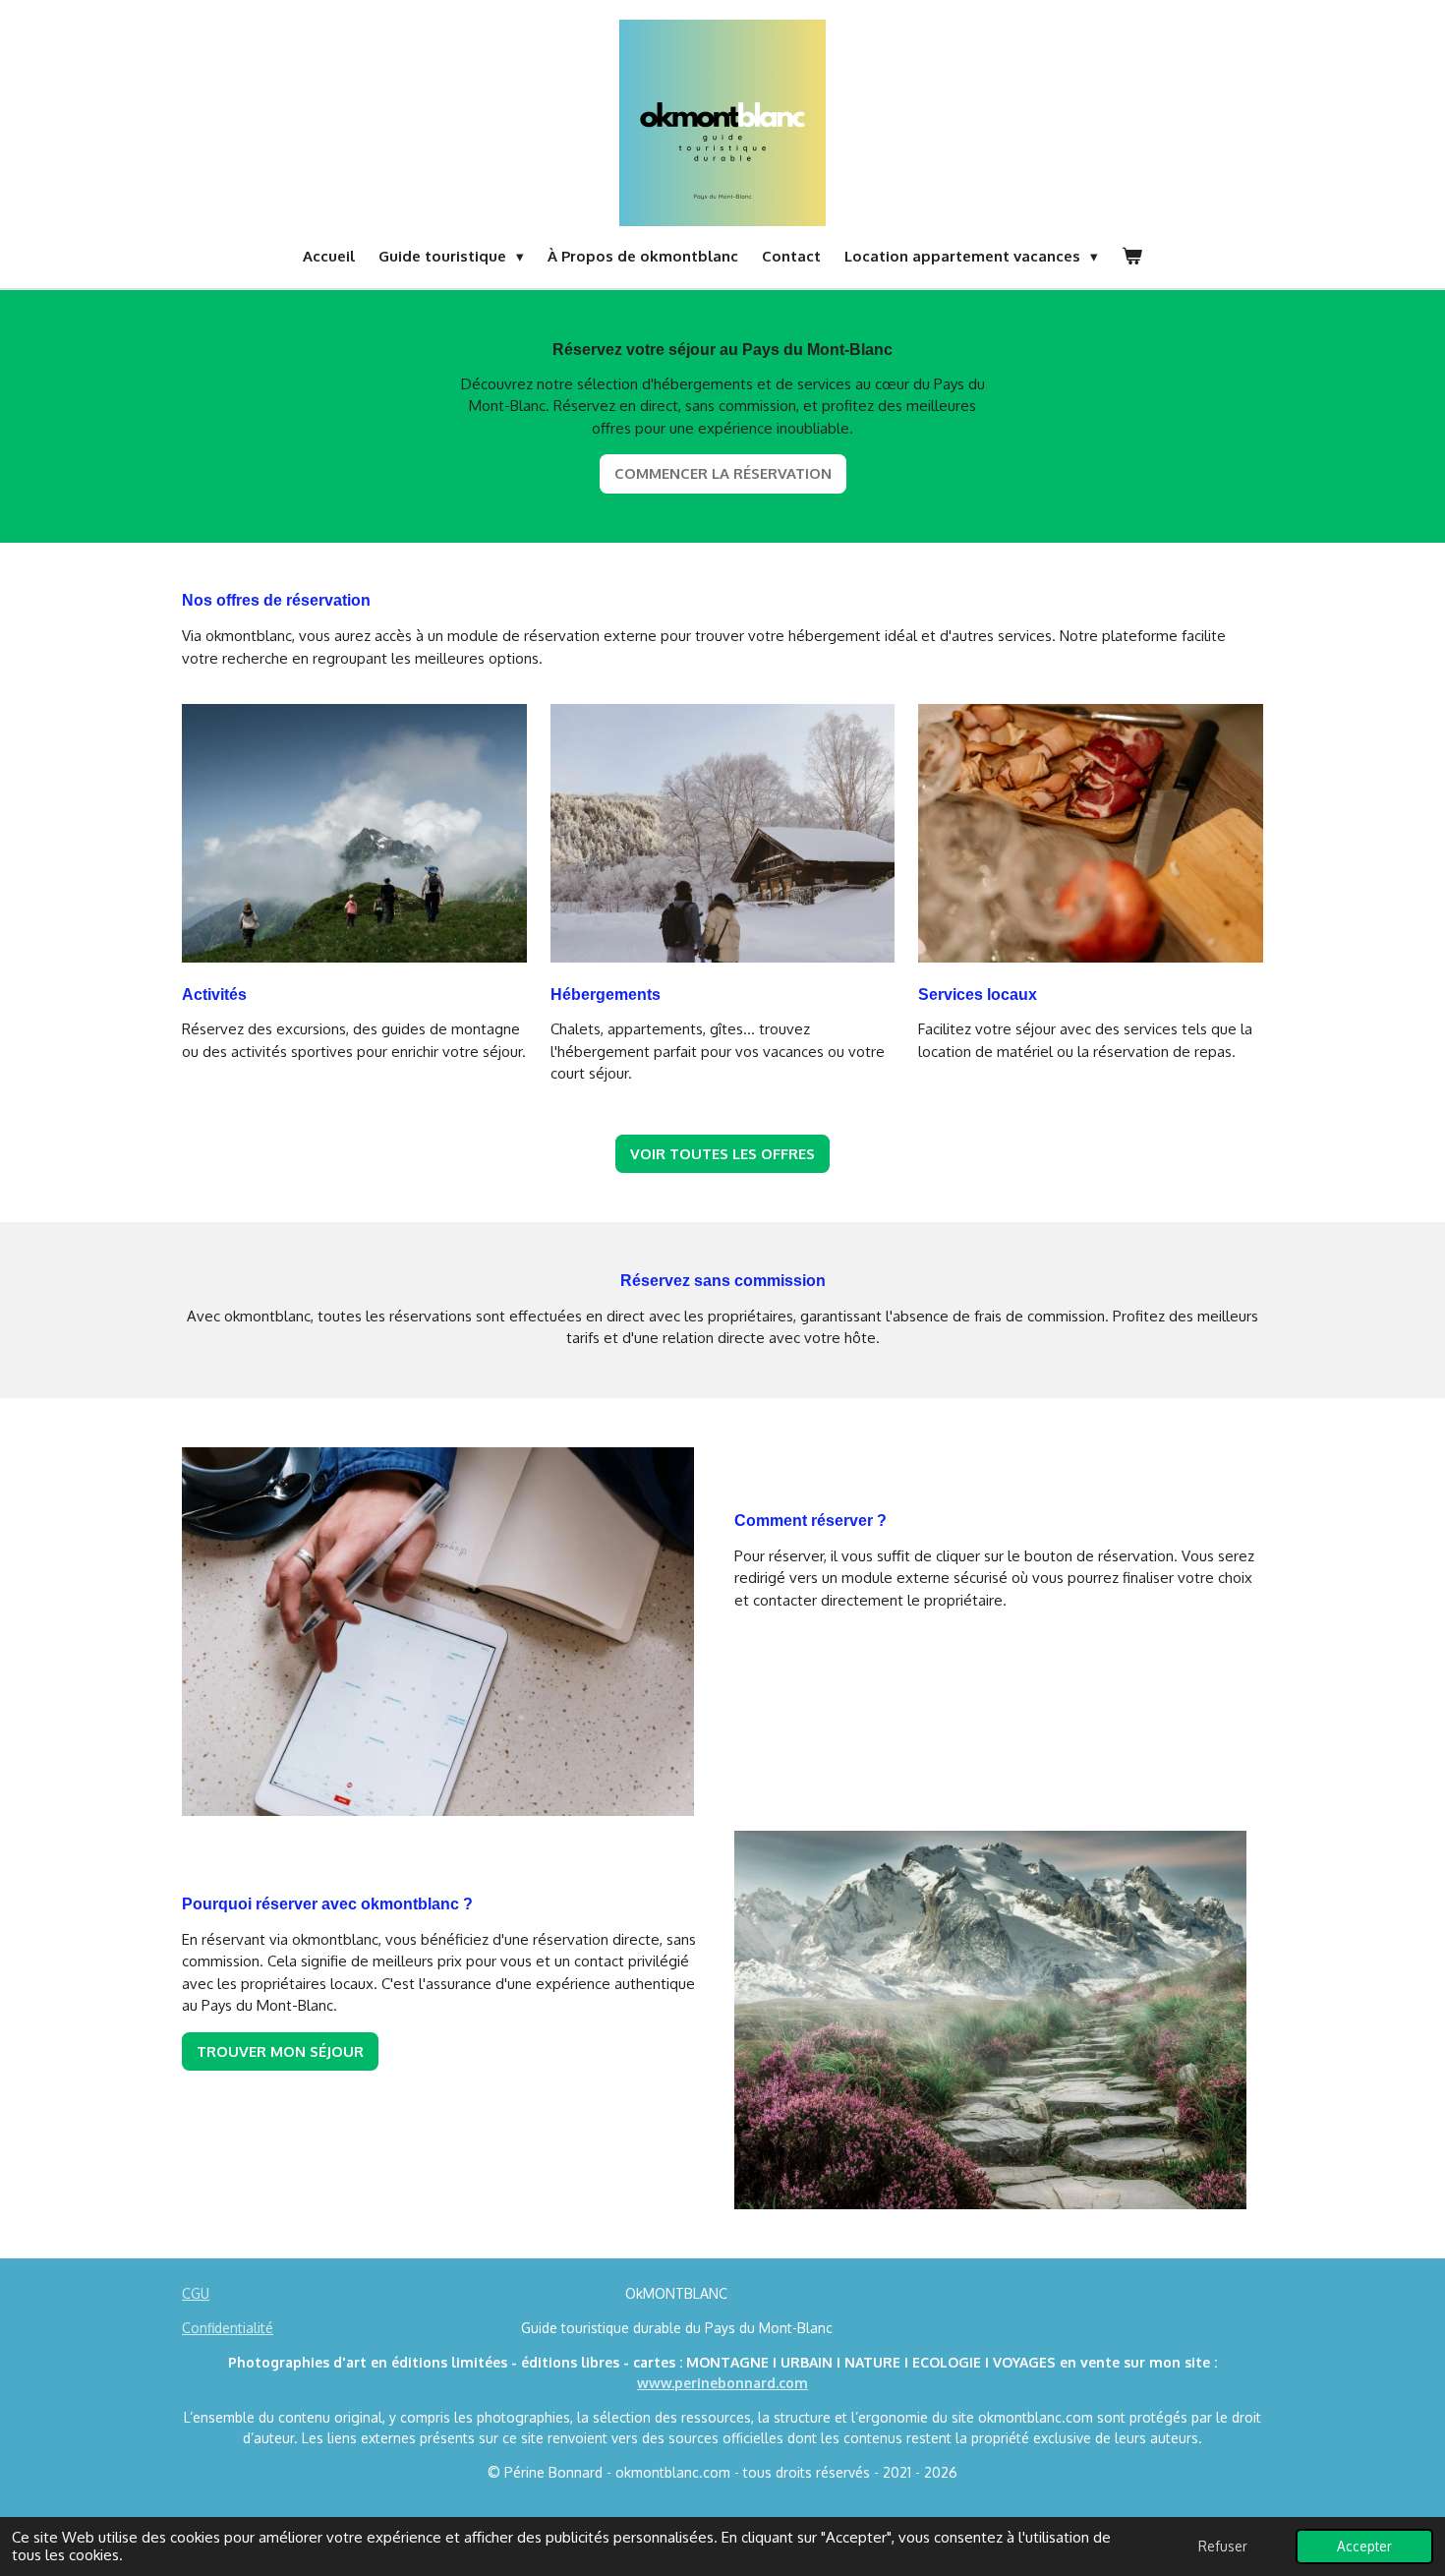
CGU (196, 2293)
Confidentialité (228, 2328)
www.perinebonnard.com (722, 2383)
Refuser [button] (1223, 2546)
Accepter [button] (1364, 2546)
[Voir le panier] (1132, 257)
